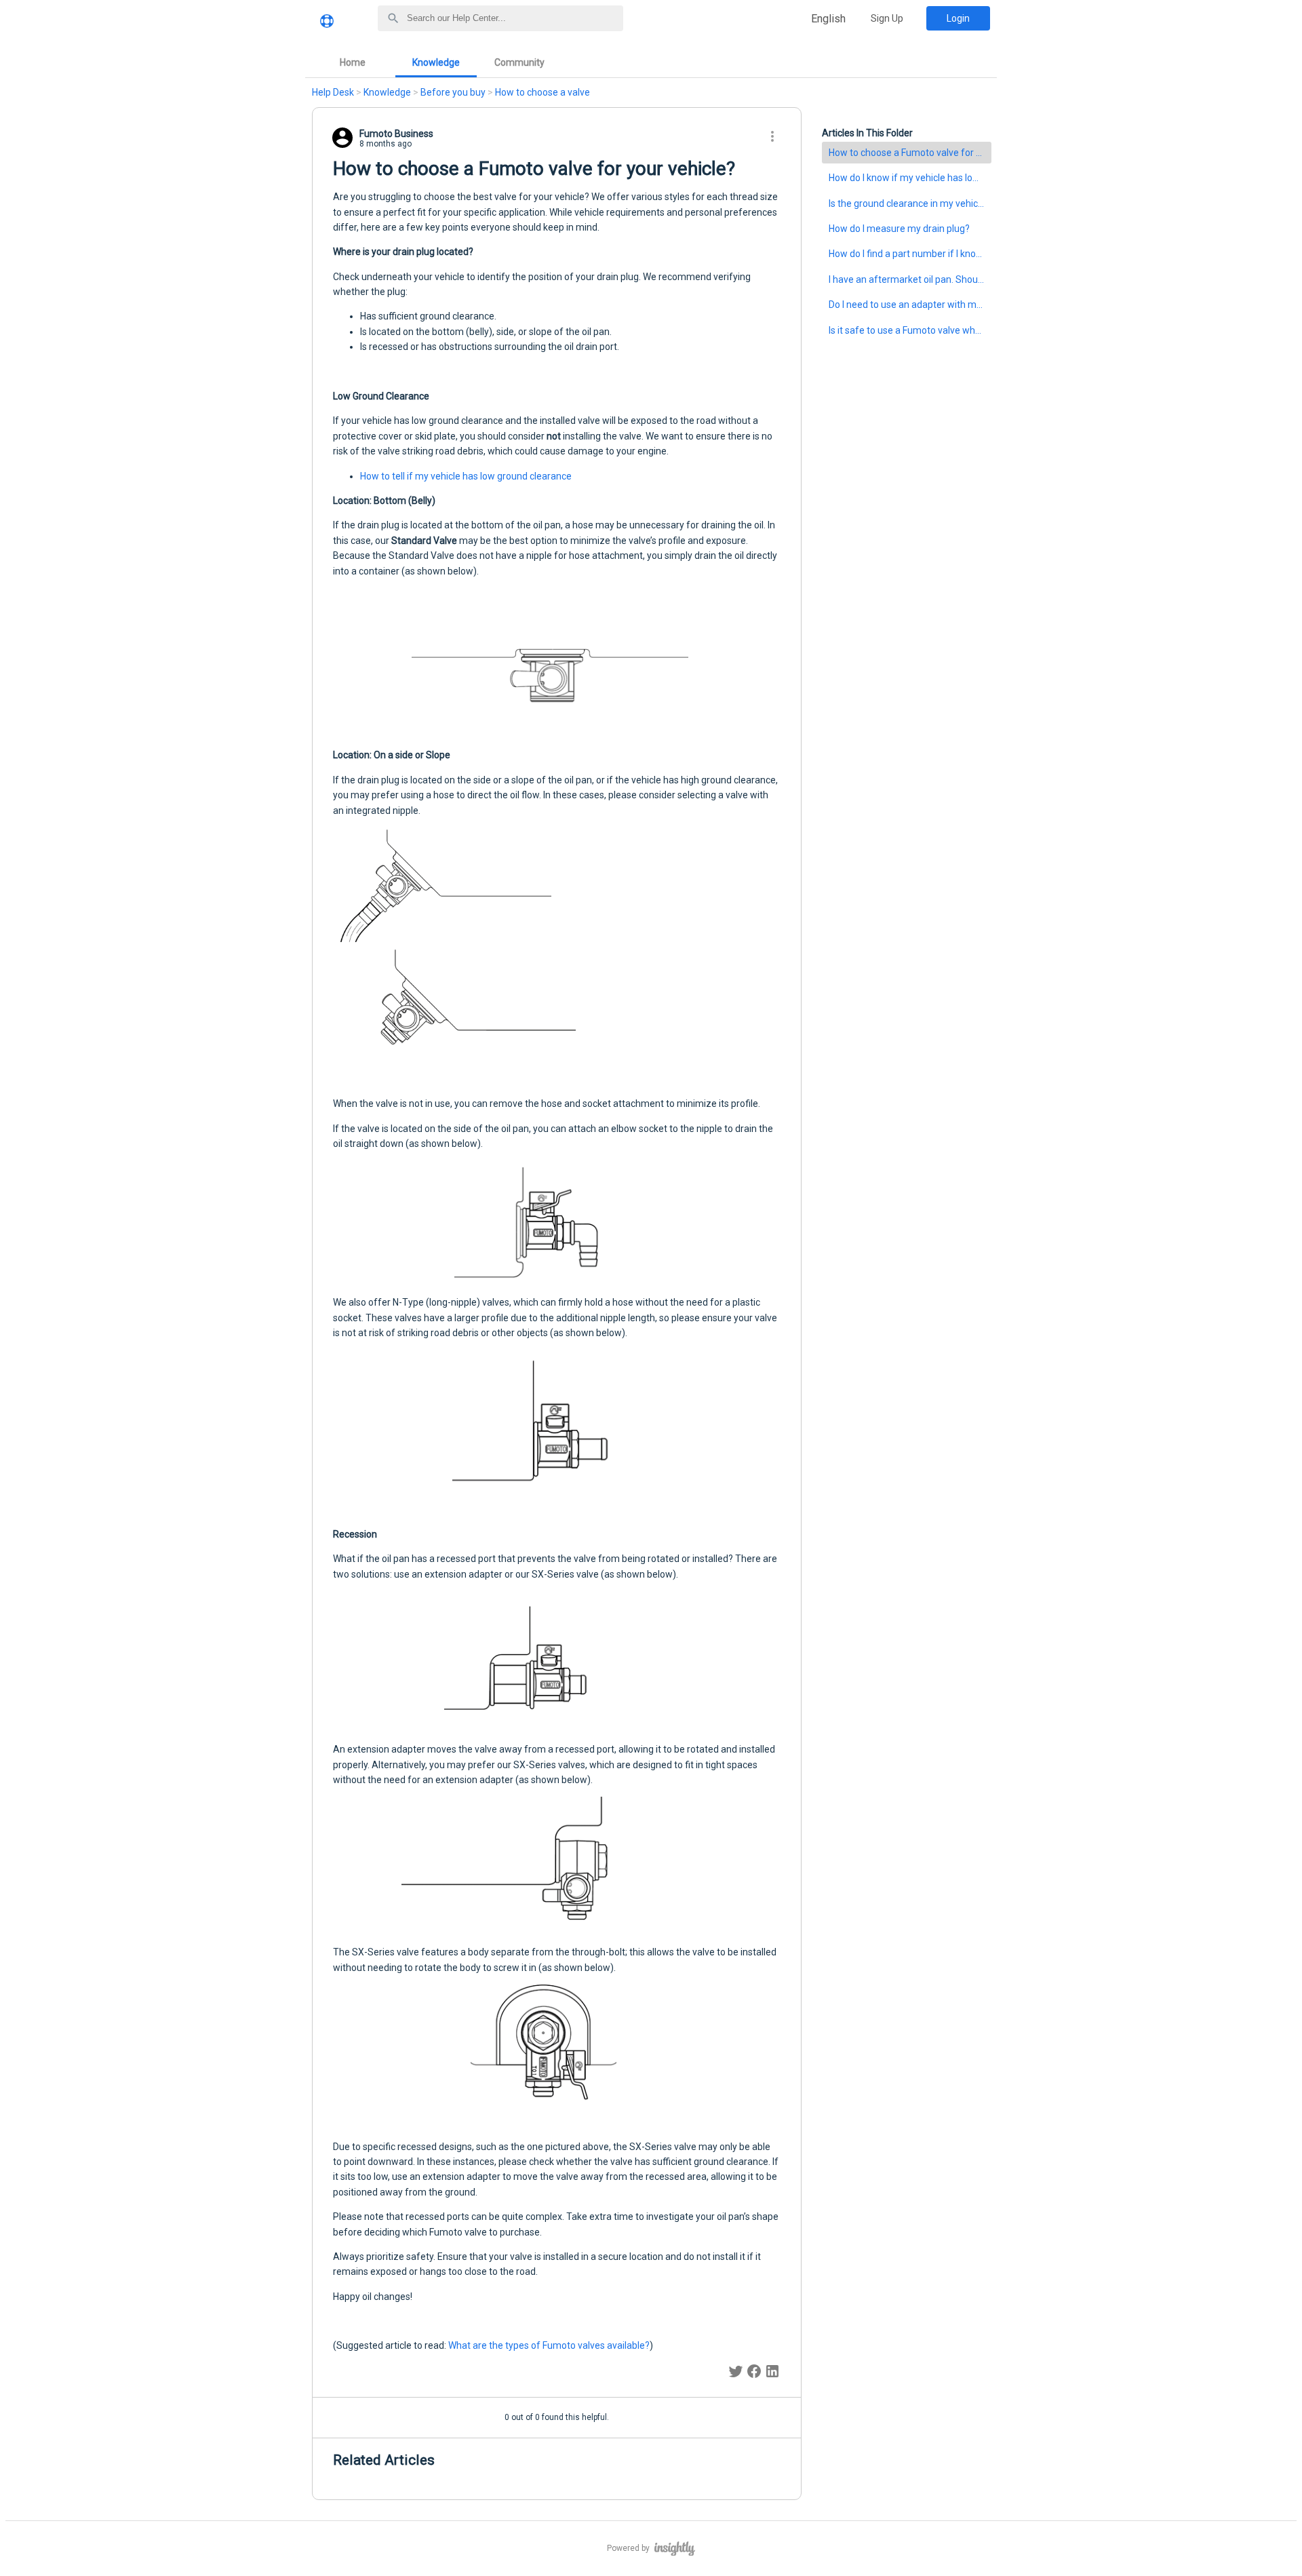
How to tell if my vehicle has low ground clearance (466, 476)
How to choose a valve (542, 92)
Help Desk (333, 92)
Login (958, 18)
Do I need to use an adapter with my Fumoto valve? (910, 305)
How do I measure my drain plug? (899, 229)
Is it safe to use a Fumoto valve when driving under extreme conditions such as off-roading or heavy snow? (910, 330)
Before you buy (453, 92)
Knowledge (436, 62)
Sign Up (887, 18)
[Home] (327, 26)
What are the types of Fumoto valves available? (549, 2345)
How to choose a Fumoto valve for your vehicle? (910, 153)
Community (519, 62)
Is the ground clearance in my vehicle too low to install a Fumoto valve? (910, 203)
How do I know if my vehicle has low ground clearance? (910, 178)
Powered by (629, 2548)
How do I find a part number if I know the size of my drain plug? (910, 254)
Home (353, 62)
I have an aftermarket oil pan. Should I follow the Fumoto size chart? (910, 279)
